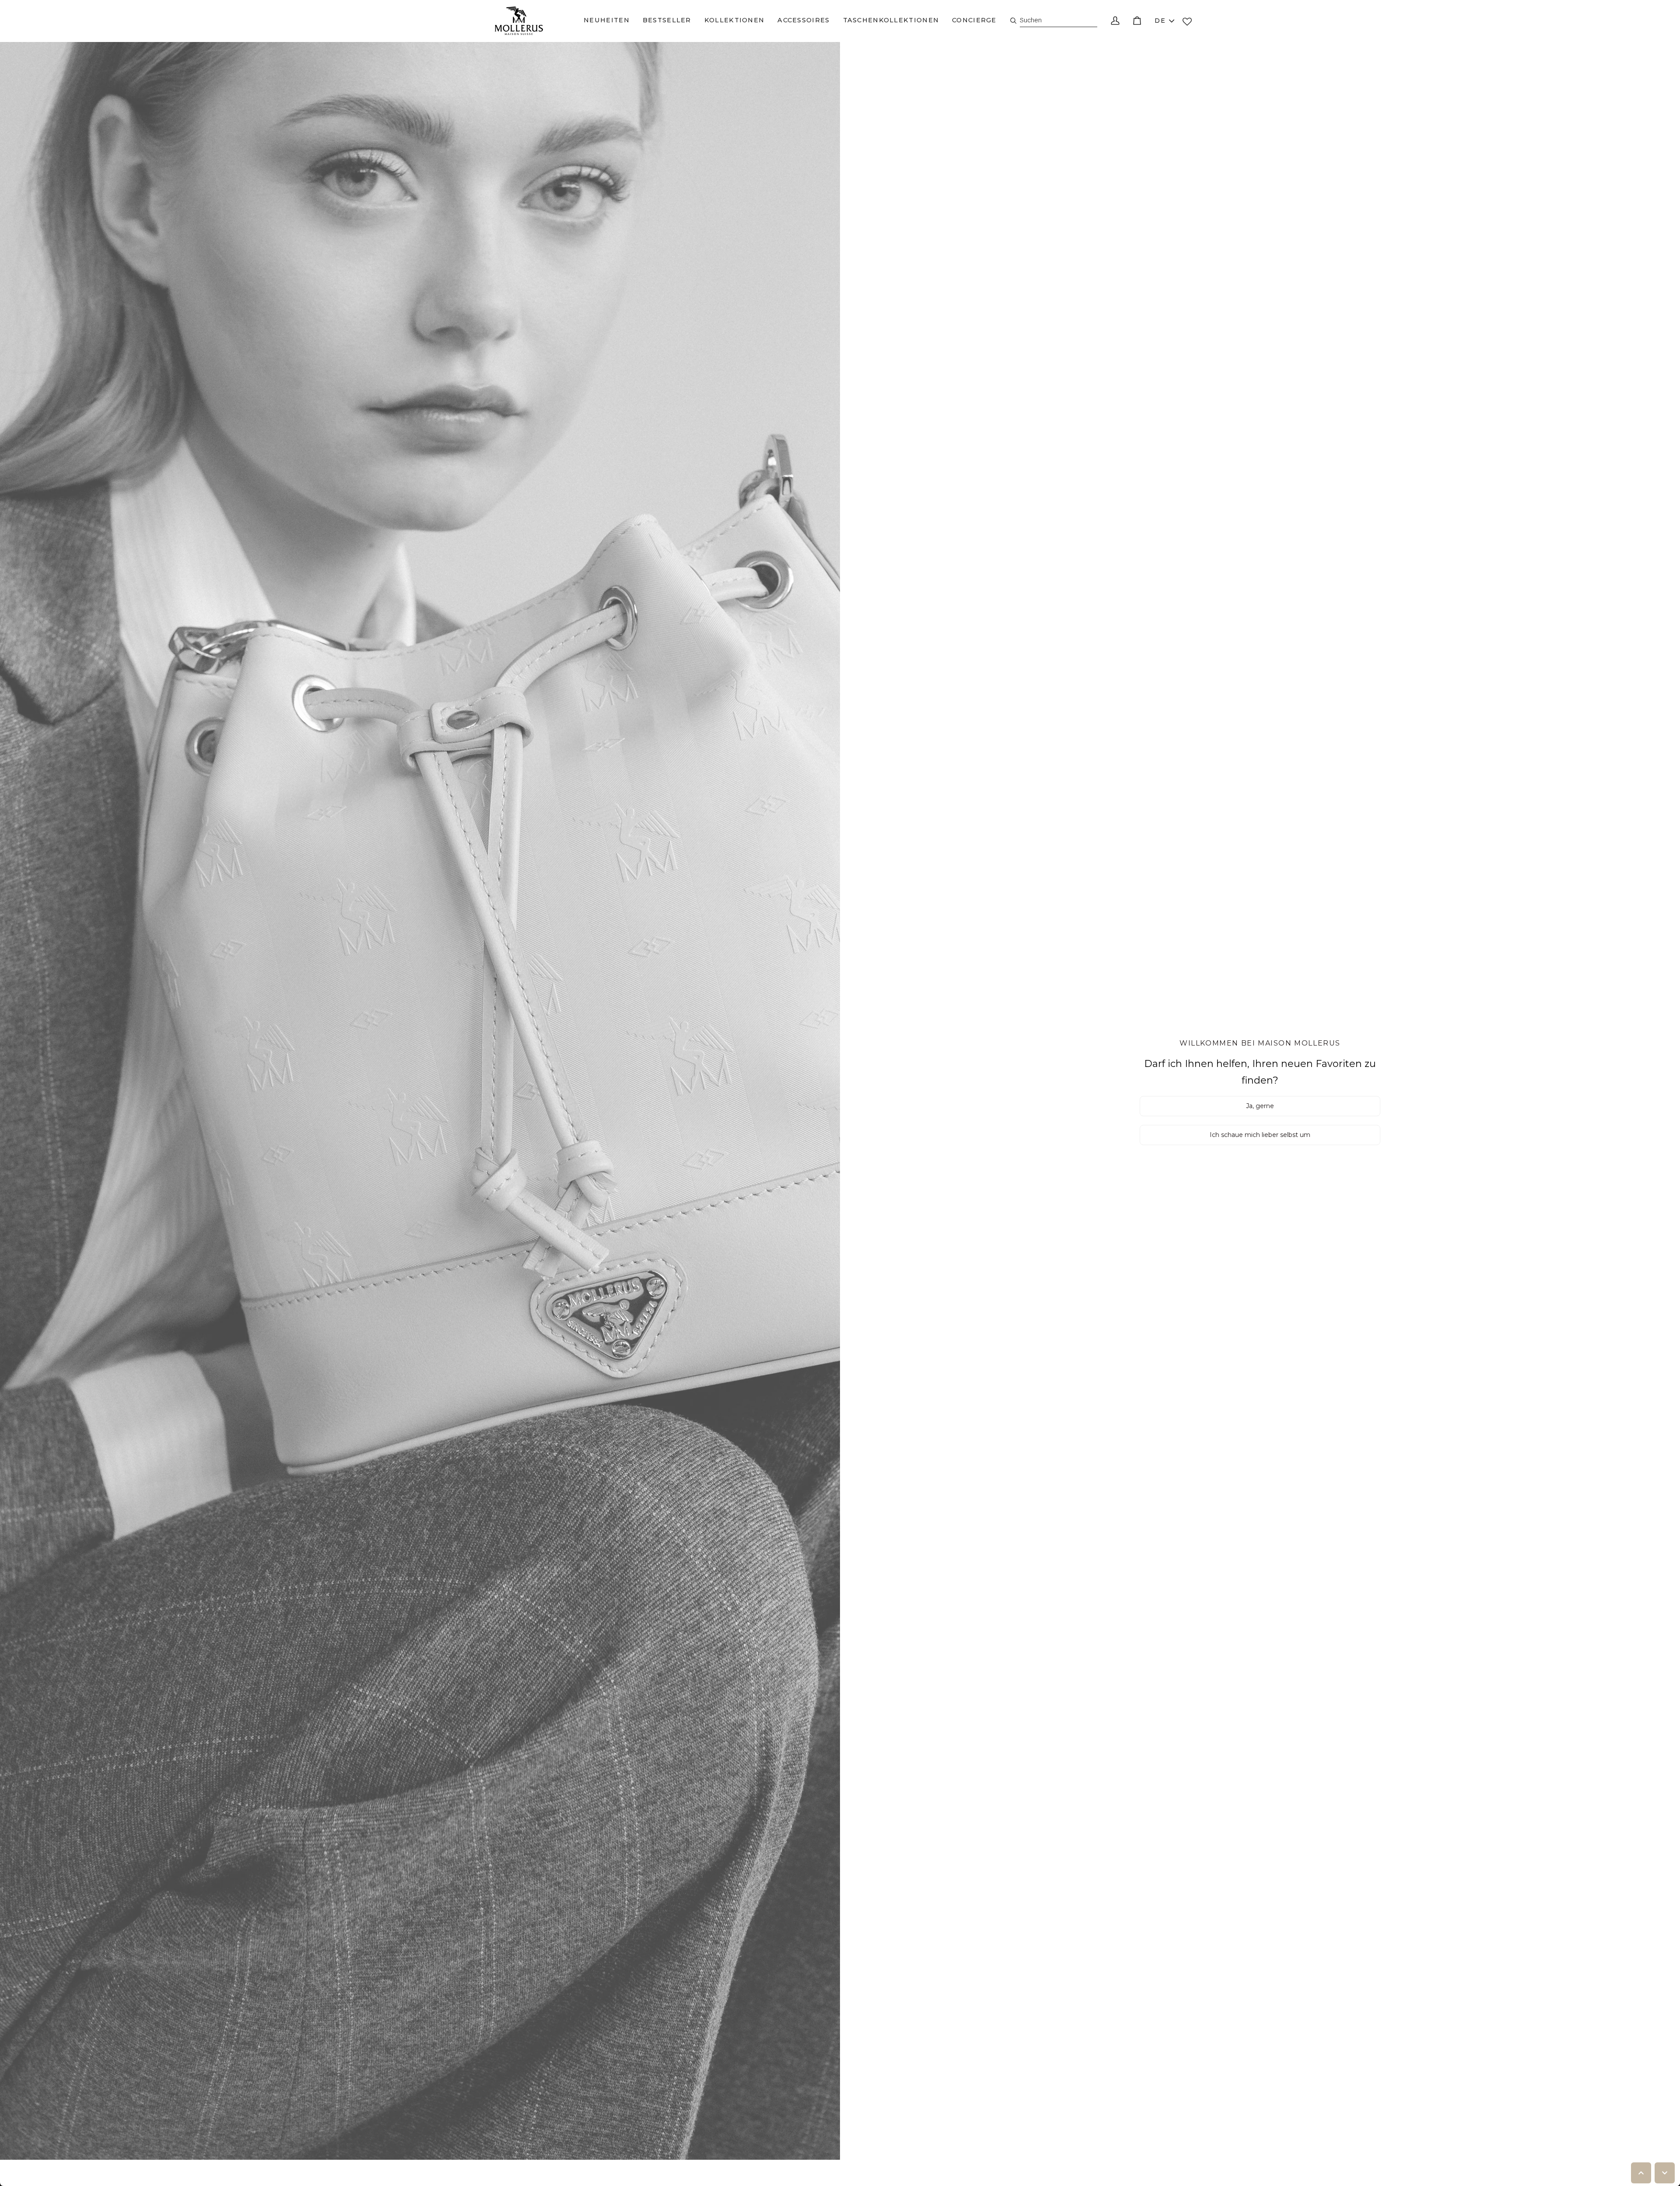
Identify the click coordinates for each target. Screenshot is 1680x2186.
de (1160, 21)
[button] (607, 21)
